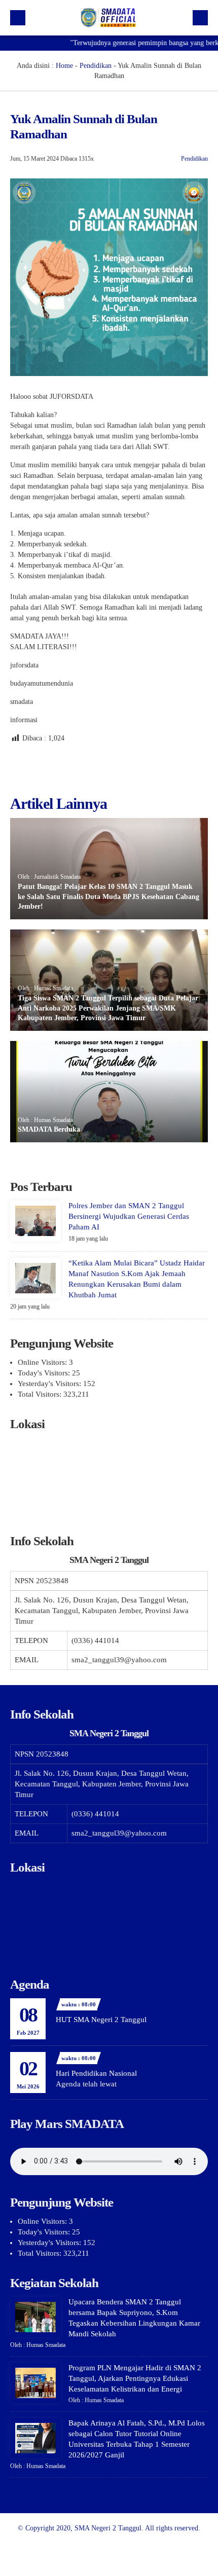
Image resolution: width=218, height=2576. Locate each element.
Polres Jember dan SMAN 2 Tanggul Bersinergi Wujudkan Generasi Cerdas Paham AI (129, 1216)
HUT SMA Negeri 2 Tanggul (101, 2020)
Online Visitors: (43, 1362)
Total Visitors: (41, 1394)
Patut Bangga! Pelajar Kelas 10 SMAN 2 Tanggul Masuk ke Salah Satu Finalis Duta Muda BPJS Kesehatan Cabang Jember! (108, 897)
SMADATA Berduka (49, 1129)
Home (64, 66)
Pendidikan (96, 66)
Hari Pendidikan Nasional (96, 2073)
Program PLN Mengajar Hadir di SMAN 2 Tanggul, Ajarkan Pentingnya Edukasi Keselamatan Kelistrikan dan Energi (135, 2378)
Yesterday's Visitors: (50, 1384)
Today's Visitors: (45, 1373)
